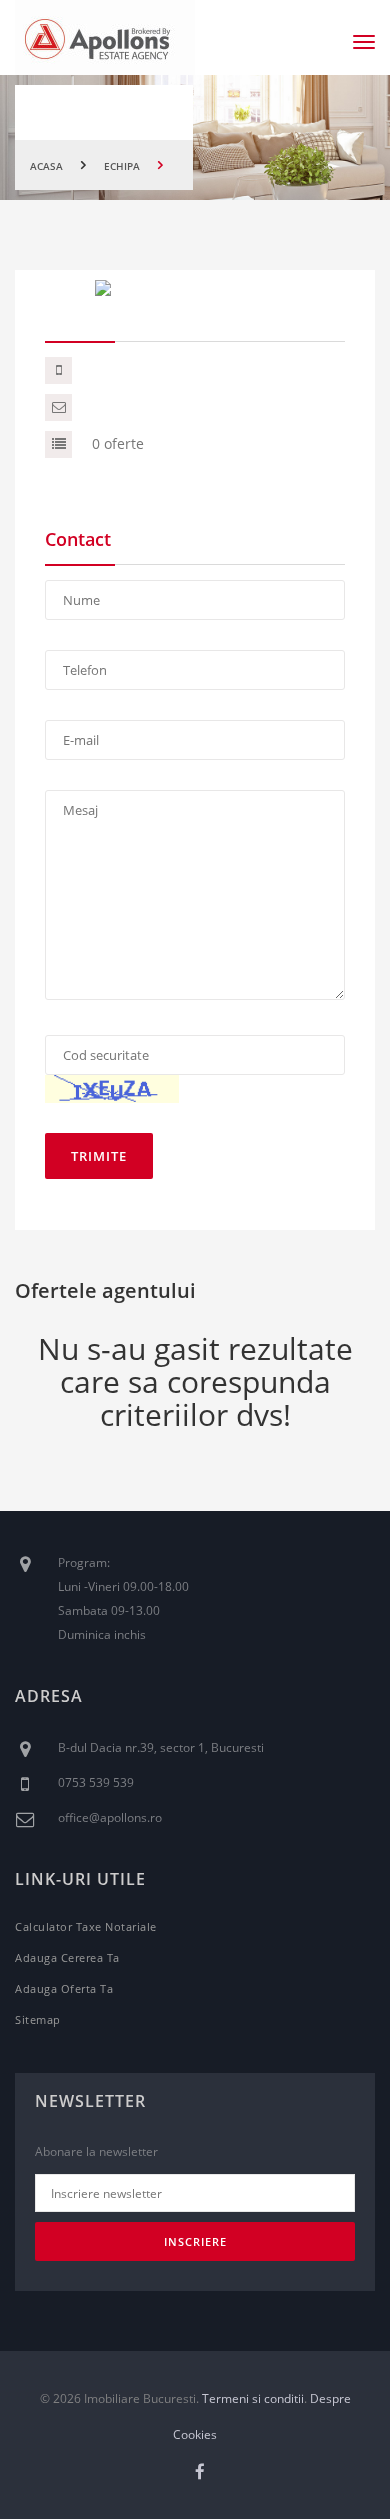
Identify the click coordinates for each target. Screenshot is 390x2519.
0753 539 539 (96, 1782)
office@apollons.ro (110, 1817)
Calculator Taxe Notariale (86, 1926)
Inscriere (195, 2241)
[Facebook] (200, 2471)
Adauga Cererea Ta (67, 1957)
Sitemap (38, 2019)
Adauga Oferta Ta (64, 1988)
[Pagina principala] (105, 37)
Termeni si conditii (253, 2398)
